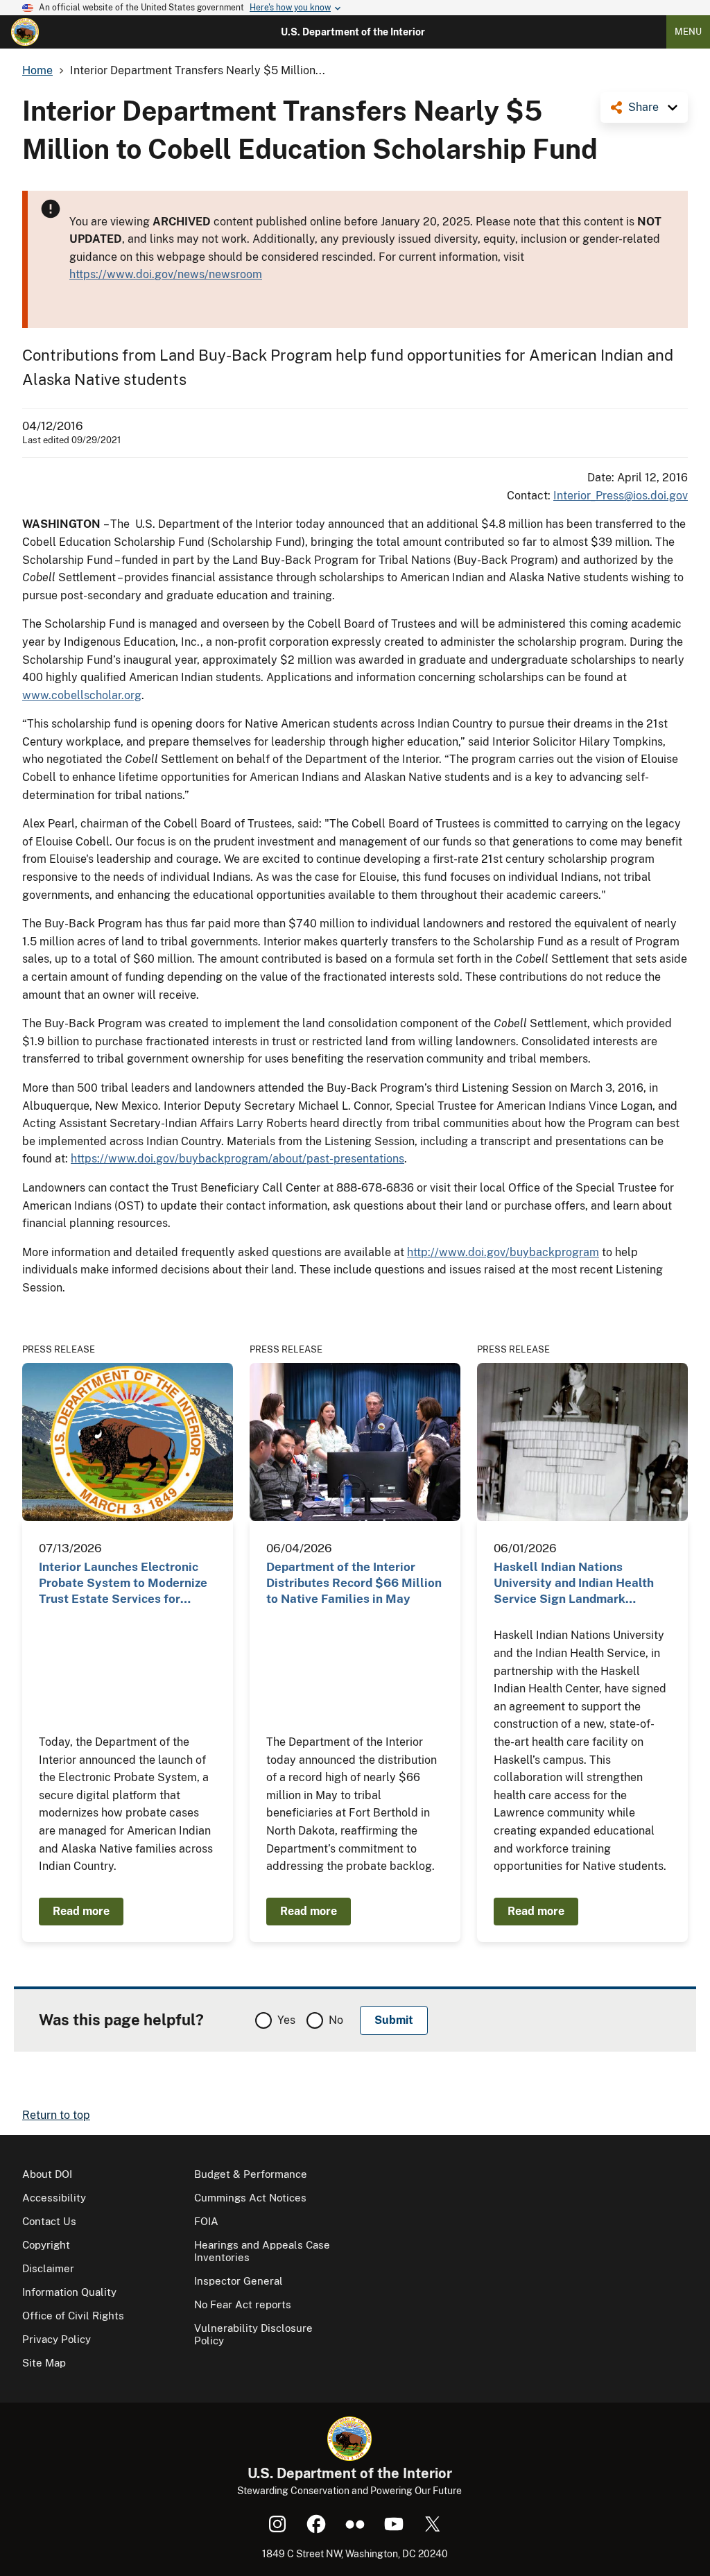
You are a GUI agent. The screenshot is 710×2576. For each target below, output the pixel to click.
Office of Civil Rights (73, 2316)
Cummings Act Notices (250, 2198)
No (336, 2020)
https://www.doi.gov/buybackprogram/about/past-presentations (237, 1159)
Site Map (44, 2363)
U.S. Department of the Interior (353, 32)
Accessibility (54, 2198)
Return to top (56, 2115)
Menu (688, 32)
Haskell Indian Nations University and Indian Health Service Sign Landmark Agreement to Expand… (574, 1584)
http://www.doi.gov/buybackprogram (503, 1252)
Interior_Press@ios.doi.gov (621, 496)
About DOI (47, 2174)
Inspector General (239, 2281)
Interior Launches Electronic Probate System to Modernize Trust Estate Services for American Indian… (123, 1584)
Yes (286, 2020)
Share (643, 107)
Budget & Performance (251, 2174)
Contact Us (49, 2221)
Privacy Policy (57, 2339)
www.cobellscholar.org (82, 695)
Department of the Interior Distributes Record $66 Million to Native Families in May (354, 1583)
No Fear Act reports (243, 2304)
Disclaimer (48, 2268)
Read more (81, 1911)
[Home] (25, 32)
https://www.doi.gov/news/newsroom (166, 274)
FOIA (206, 2221)
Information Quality (69, 2292)
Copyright (46, 2245)
